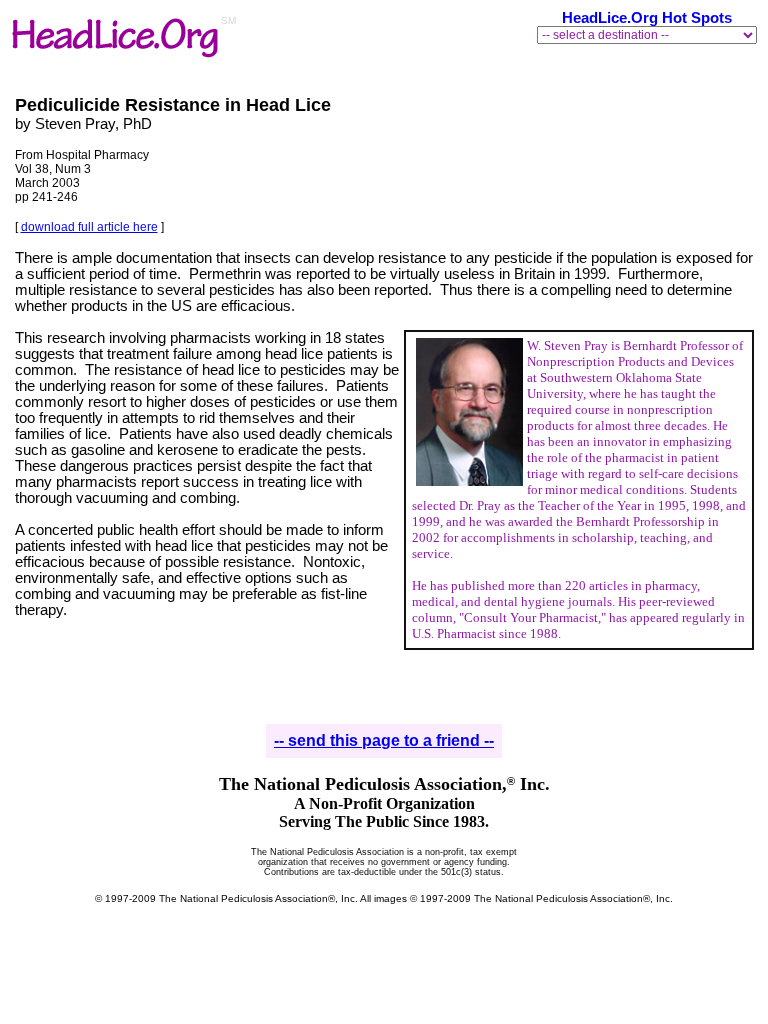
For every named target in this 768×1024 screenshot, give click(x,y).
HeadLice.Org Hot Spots (647, 18)
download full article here (89, 227)
